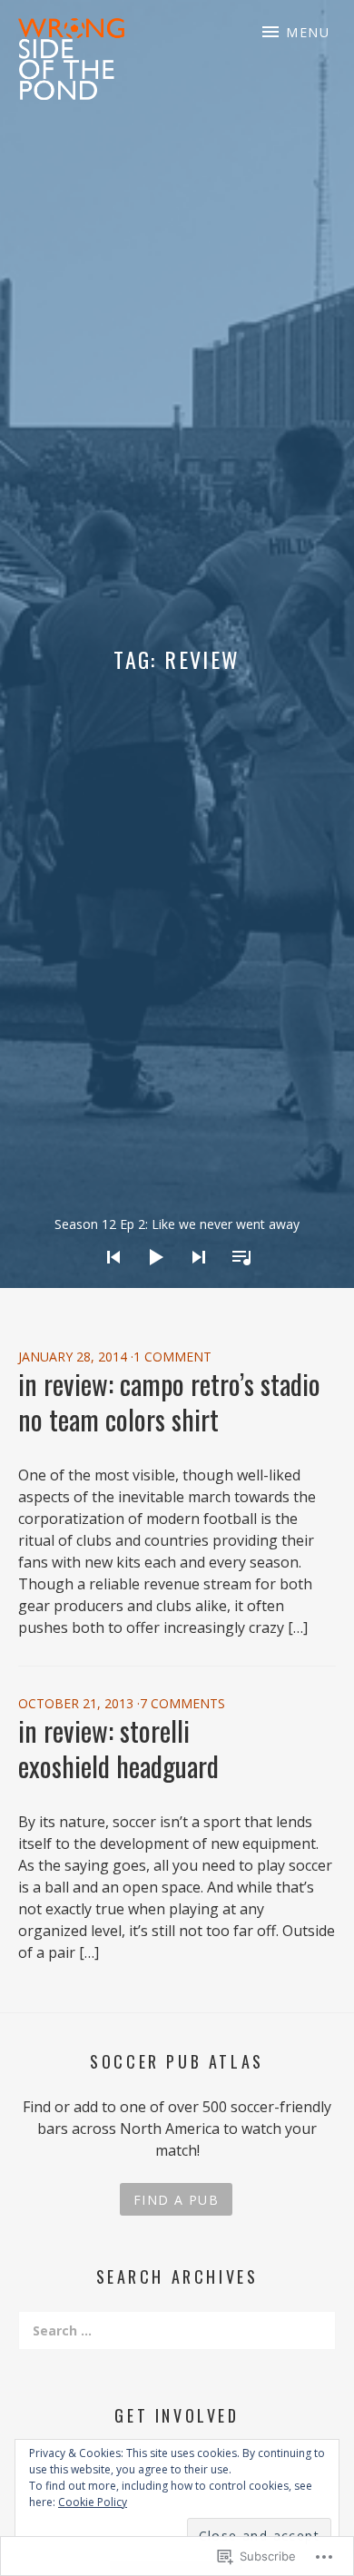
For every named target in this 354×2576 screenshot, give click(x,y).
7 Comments (182, 1703)
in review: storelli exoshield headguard (118, 1748)
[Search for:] (177, 2330)
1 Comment (172, 1357)
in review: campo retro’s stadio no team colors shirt (169, 1401)
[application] (177, 1243)
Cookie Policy (93, 2502)
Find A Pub (176, 2200)
